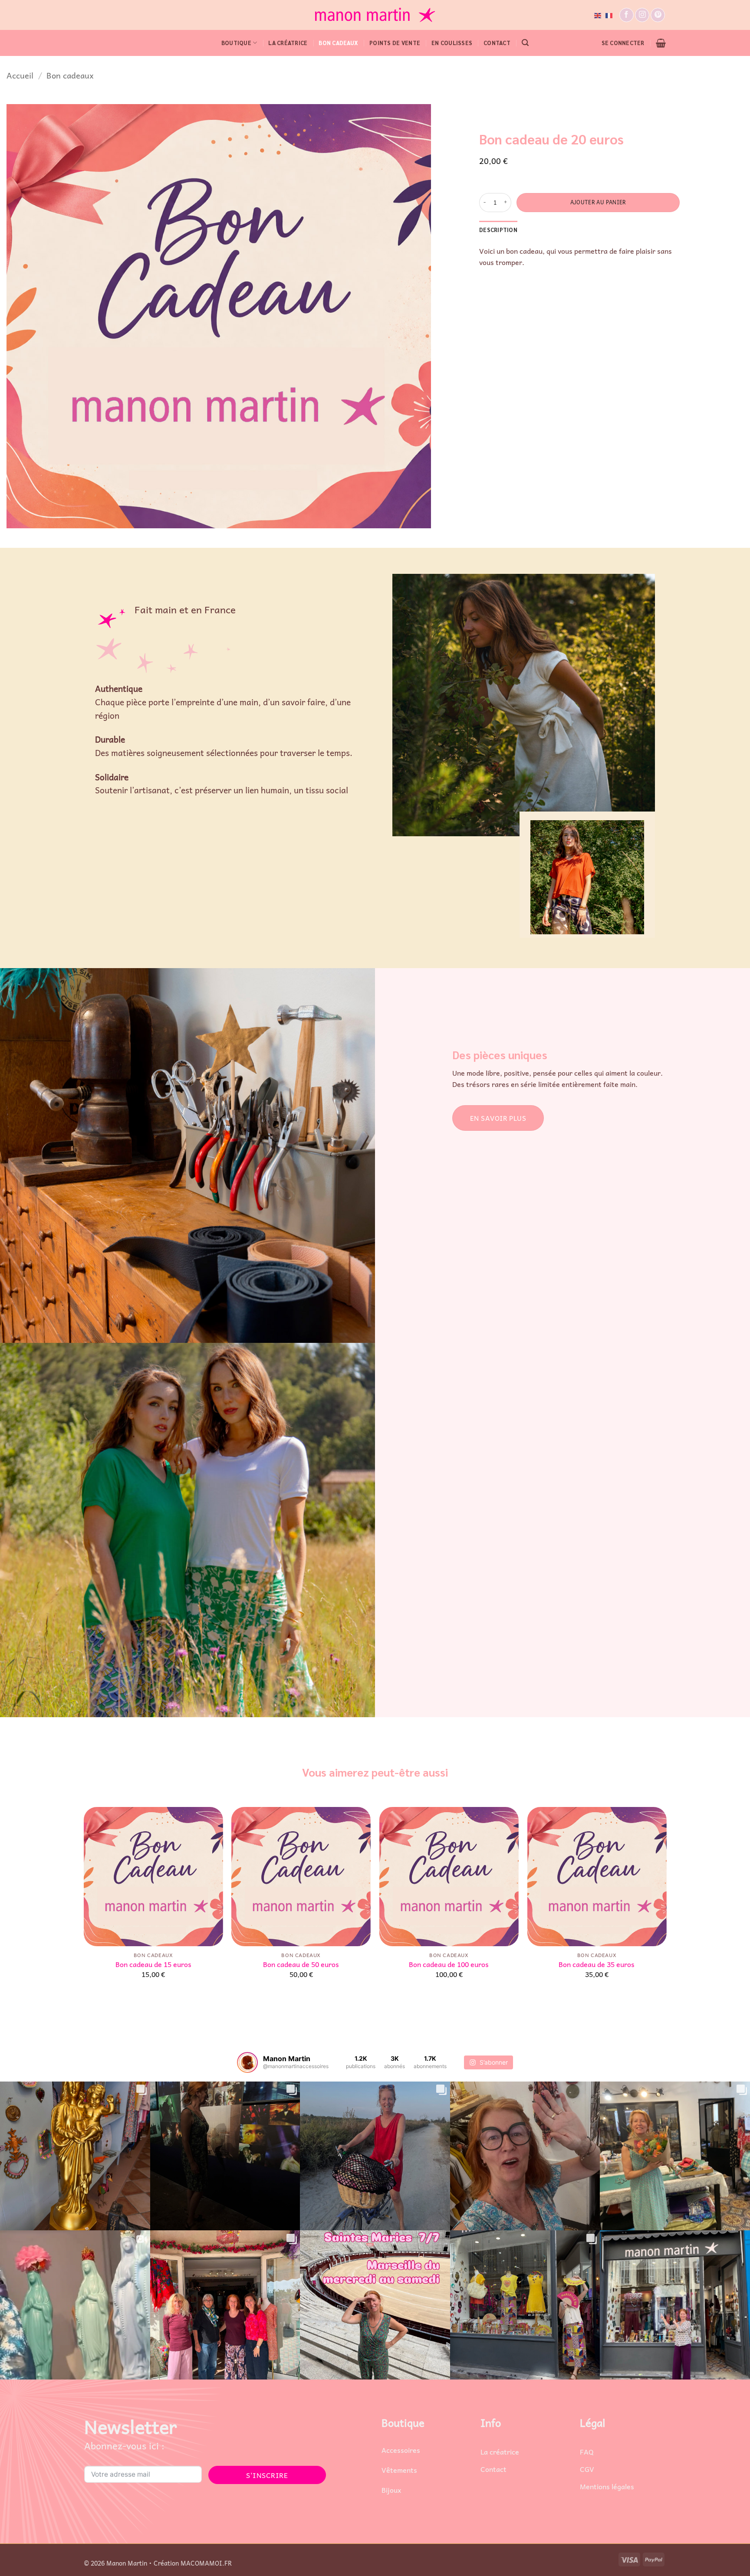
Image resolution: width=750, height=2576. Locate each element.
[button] (525, 43)
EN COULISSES (452, 43)
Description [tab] (498, 229)
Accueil (20, 75)
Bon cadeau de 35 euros (597, 1964)
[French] (609, 15)
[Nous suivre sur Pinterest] (658, 15)
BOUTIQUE (236, 43)
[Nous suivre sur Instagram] (642, 15)
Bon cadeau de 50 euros (301, 1964)
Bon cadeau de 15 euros (153, 1964)
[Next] (666, 1900)
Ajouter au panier (598, 202)
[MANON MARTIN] (375, 15)
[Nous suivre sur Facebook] (627, 15)
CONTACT (497, 43)
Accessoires (401, 2450)
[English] (598, 15)
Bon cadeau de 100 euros (449, 1964)
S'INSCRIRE (267, 2475)
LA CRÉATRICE (288, 43)
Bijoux (391, 2490)
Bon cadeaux (338, 43)
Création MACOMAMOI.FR (193, 2563)
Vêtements (399, 2470)
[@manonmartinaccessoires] (247, 2062)
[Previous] (84, 1900)
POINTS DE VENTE (395, 43)
